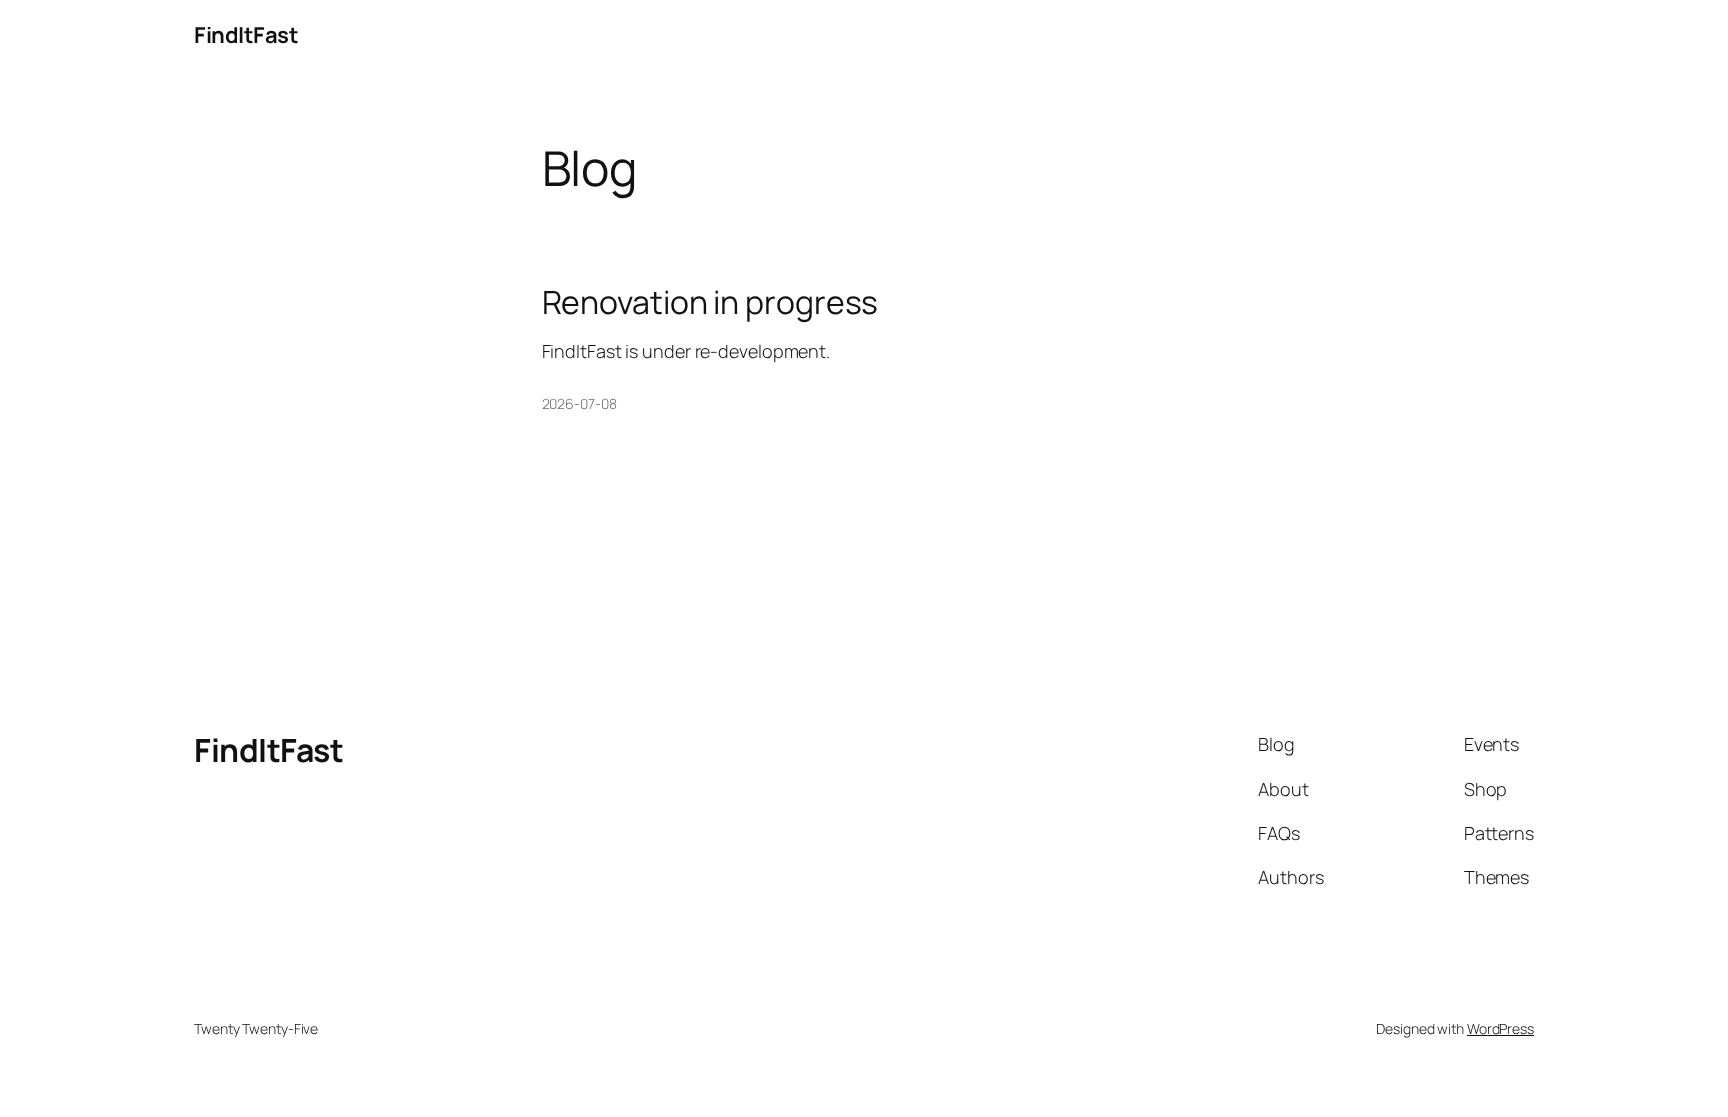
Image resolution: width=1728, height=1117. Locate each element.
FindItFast (246, 35)
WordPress (1500, 1028)
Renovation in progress (710, 302)
